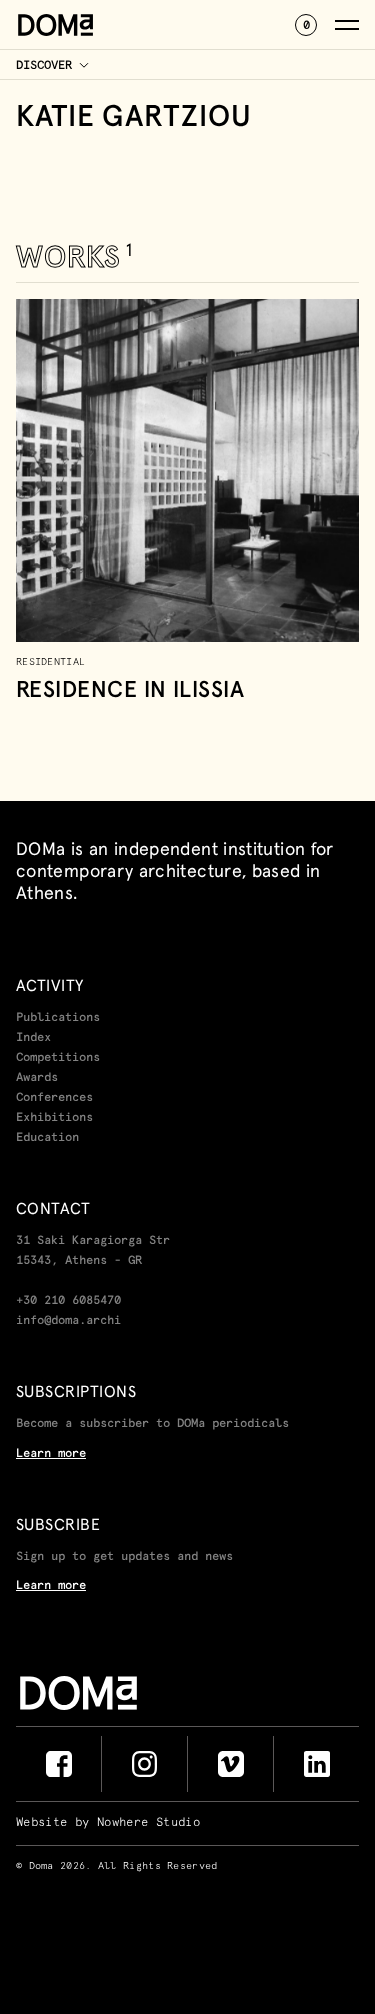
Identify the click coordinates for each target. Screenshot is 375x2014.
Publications (58, 1018)
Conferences (54, 1098)
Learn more (51, 1454)
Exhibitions (54, 1118)
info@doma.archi (68, 1321)
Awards (37, 1078)
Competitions (58, 1058)
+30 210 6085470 (68, 1301)
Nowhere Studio (148, 1823)
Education (47, 1138)
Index (33, 1038)
